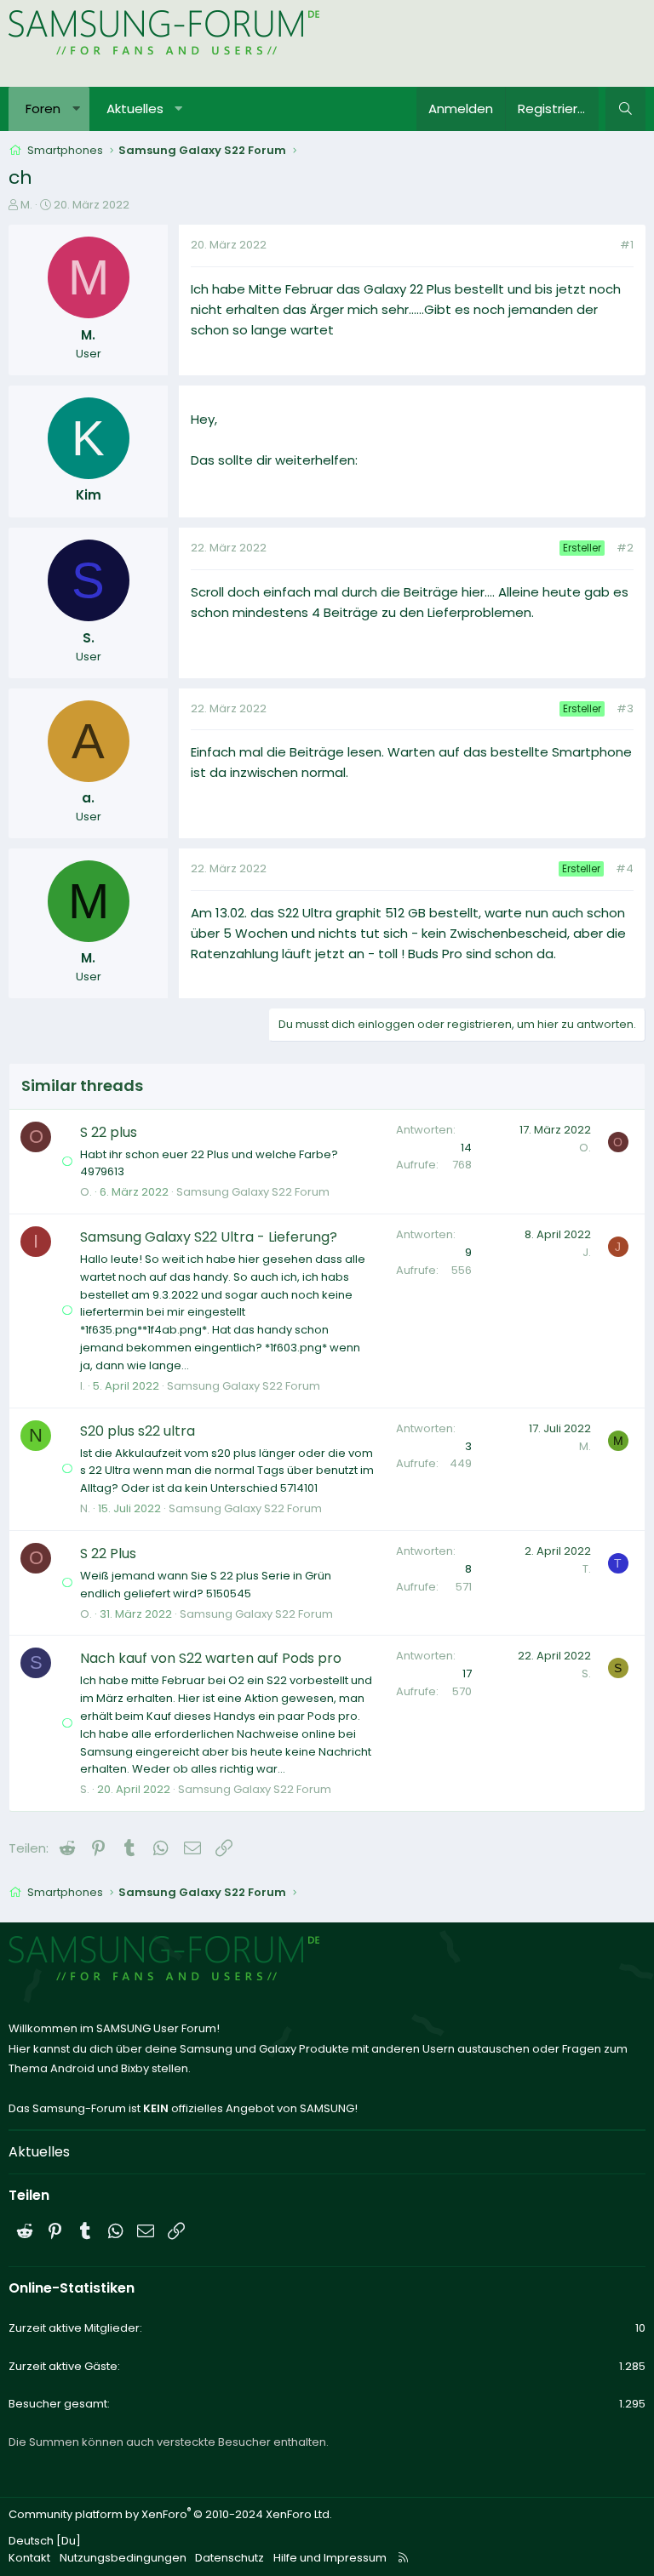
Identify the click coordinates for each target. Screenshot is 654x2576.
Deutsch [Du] (45, 2541)
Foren (43, 109)
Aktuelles (135, 109)
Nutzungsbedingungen (123, 2558)
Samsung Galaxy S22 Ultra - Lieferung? (209, 1237)
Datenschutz (229, 2558)
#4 (625, 868)
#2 (625, 548)
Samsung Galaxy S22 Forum (253, 1192)
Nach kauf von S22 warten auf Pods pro (211, 1658)
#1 (627, 245)
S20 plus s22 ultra (138, 1431)
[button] (76, 109)
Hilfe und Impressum (330, 2558)
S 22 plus (109, 1132)
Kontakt (29, 2558)
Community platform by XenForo (170, 2514)
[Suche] (625, 109)
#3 (625, 708)
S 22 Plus (108, 1554)
